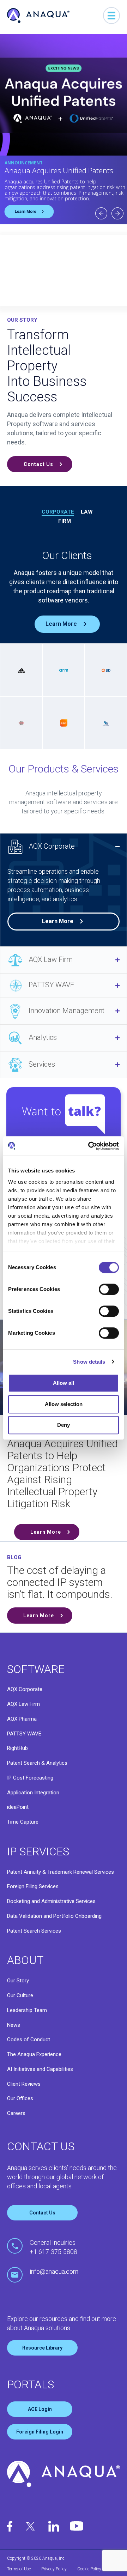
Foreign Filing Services (33, 1886)
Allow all (64, 1383)
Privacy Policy (54, 2569)
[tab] (64, 847)
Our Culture (20, 1995)
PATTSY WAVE (51, 985)
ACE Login (40, 2409)
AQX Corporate (52, 846)
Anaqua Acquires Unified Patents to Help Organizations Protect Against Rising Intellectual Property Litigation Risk (62, 1474)
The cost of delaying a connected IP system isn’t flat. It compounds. (60, 1582)
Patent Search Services (34, 1931)
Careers (16, 2113)
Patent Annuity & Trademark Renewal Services (61, 1872)
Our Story (18, 1981)
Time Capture (23, 1822)
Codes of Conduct (29, 2039)
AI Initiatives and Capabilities (40, 2069)
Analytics (43, 1037)
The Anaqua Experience (34, 2054)
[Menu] (111, 16)
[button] (40, 464)
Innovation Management (66, 1011)
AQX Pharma (22, 1719)
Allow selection (64, 1404)
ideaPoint (18, 1807)
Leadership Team (27, 2010)
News (14, 2025)
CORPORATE (58, 512)
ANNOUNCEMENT (24, 163)
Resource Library (42, 2348)
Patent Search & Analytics (37, 1763)
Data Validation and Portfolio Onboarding (54, 1916)
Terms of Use (19, 2569)
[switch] (109, 1289)
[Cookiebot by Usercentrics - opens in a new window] (90, 1146)
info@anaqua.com (54, 2271)
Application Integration (33, 1793)
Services (42, 1064)
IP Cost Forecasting (30, 1778)
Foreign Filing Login (40, 2432)
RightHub (17, 1748)
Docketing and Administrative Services (51, 1901)
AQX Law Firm (51, 959)
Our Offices (20, 2098)
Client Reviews (24, 2084)
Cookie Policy (89, 2569)
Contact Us (42, 2213)
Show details (89, 1362)
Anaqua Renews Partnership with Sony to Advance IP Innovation (59, 174)
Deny (64, 1425)
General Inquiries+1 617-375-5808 (53, 2247)
